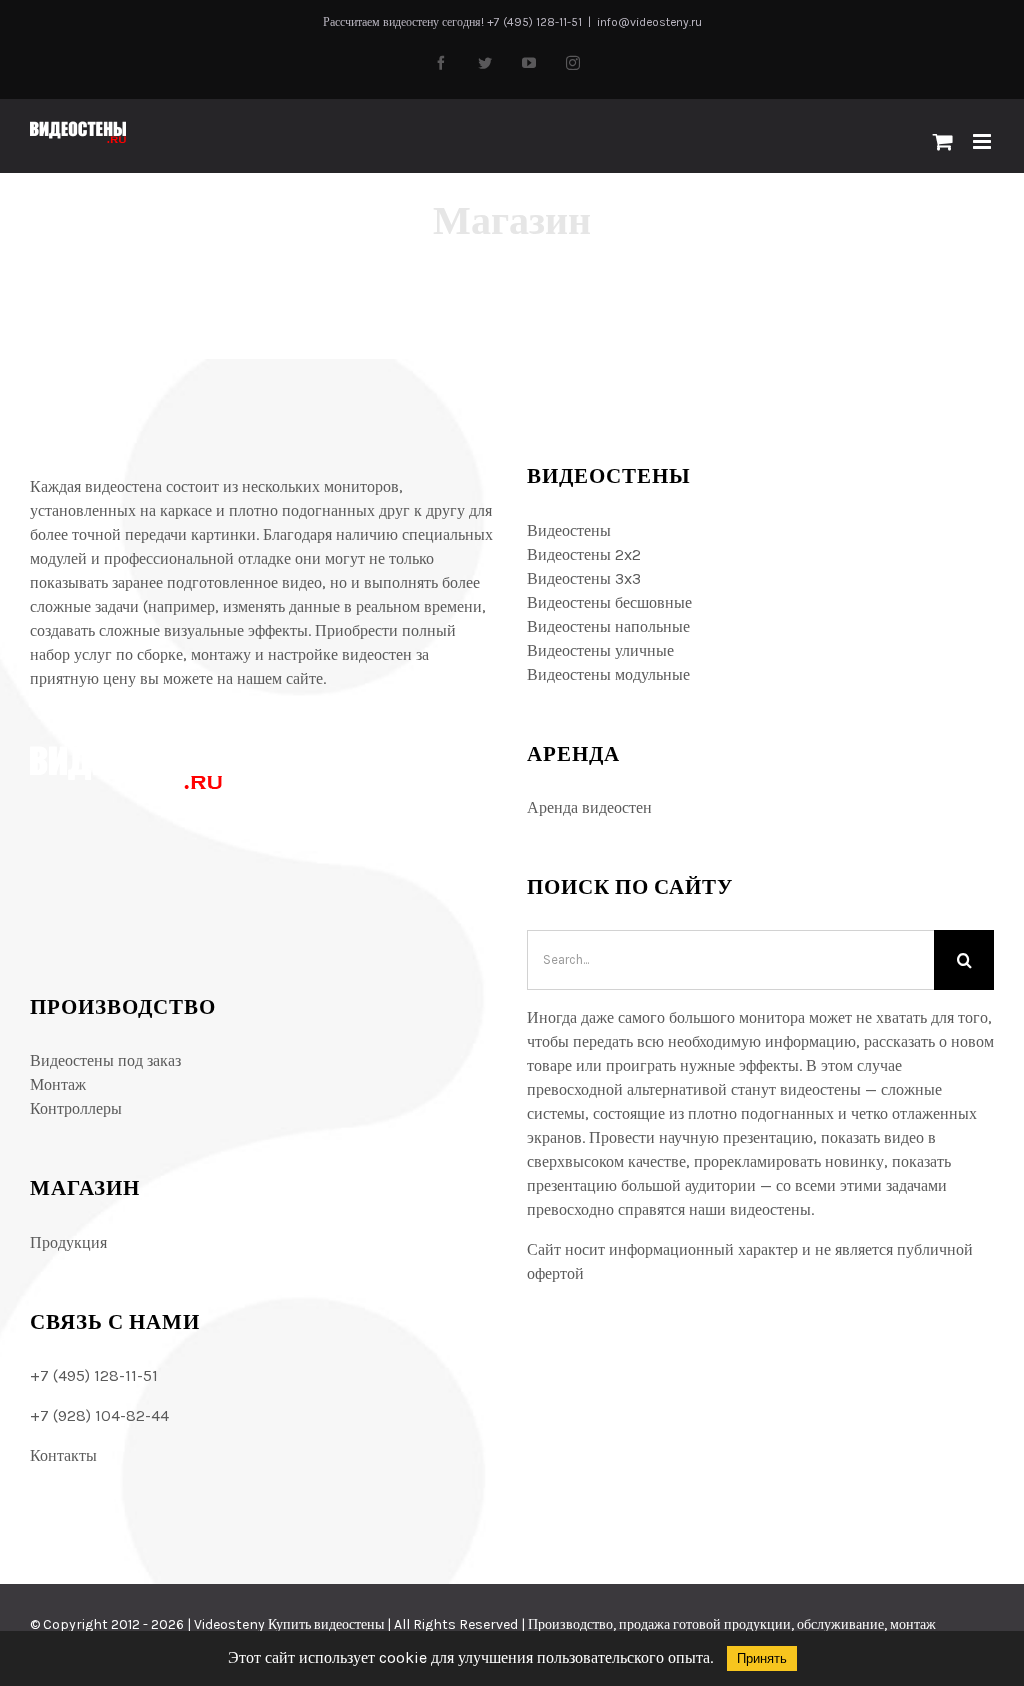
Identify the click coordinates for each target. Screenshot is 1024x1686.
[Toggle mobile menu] (983, 141)
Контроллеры (76, 1108)
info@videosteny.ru (649, 22)
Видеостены (569, 530)
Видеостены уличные (600, 650)
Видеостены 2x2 (584, 554)
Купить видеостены (326, 1624)
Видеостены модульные (608, 674)
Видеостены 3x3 (584, 578)
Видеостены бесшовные (609, 602)
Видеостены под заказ (105, 1060)
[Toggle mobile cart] (943, 141)
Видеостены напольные (608, 626)
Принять (762, 1658)
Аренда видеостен (589, 807)
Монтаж (58, 1084)
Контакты (63, 1455)
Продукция (68, 1242)
